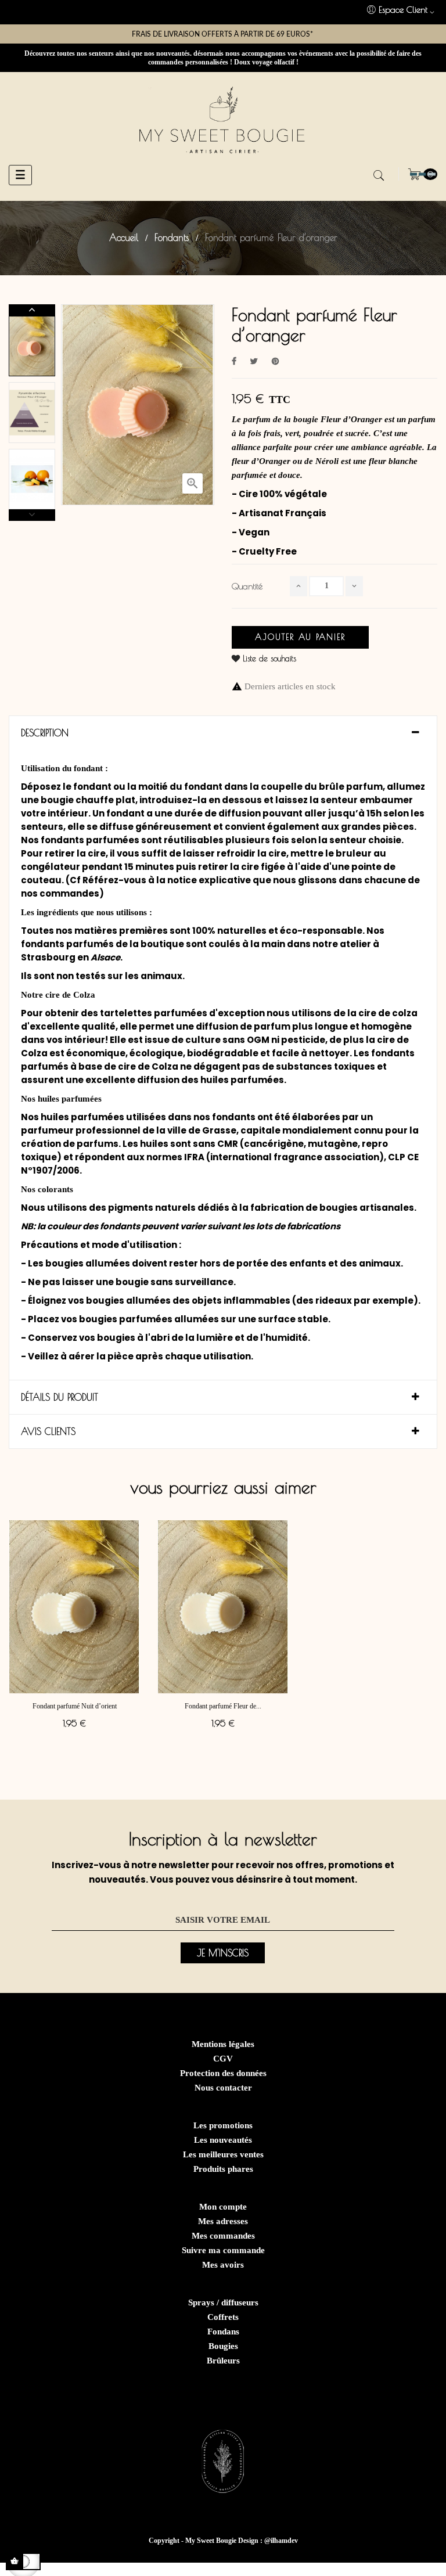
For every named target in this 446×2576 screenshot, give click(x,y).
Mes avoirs (223, 2265)
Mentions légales (223, 2044)
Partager (234, 361)
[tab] (223, 733)
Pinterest (275, 361)
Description (45, 733)
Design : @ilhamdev (268, 2541)
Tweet (254, 361)
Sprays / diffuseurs (223, 2302)
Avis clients (48, 1431)
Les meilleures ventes (223, 2154)
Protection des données (223, 2073)
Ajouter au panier (300, 637)
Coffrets (223, 2317)
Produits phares (223, 2169)
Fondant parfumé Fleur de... (223, 1706)
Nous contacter (223, 2088)
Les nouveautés (223, 2140)
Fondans (223, 2332)
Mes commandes (223, 2236)
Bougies (223, 2346)
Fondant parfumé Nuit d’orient (75, 1706)
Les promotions (223, 2125)
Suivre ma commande (223, 2250)
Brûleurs (223, 2361)
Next (32, 310)
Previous (32, 515)
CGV (223, 2059)
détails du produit (60, 1397)
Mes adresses (223, 2221)
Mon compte (223, 2207)
